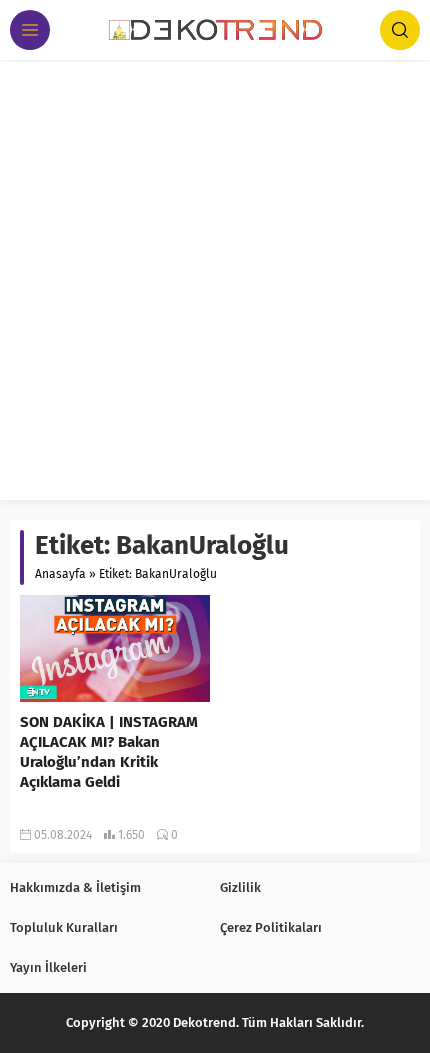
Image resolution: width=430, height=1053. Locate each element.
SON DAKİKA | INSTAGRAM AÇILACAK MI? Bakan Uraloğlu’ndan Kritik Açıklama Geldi (109, 752)
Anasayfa (60, 574)
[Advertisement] (215, 285)
